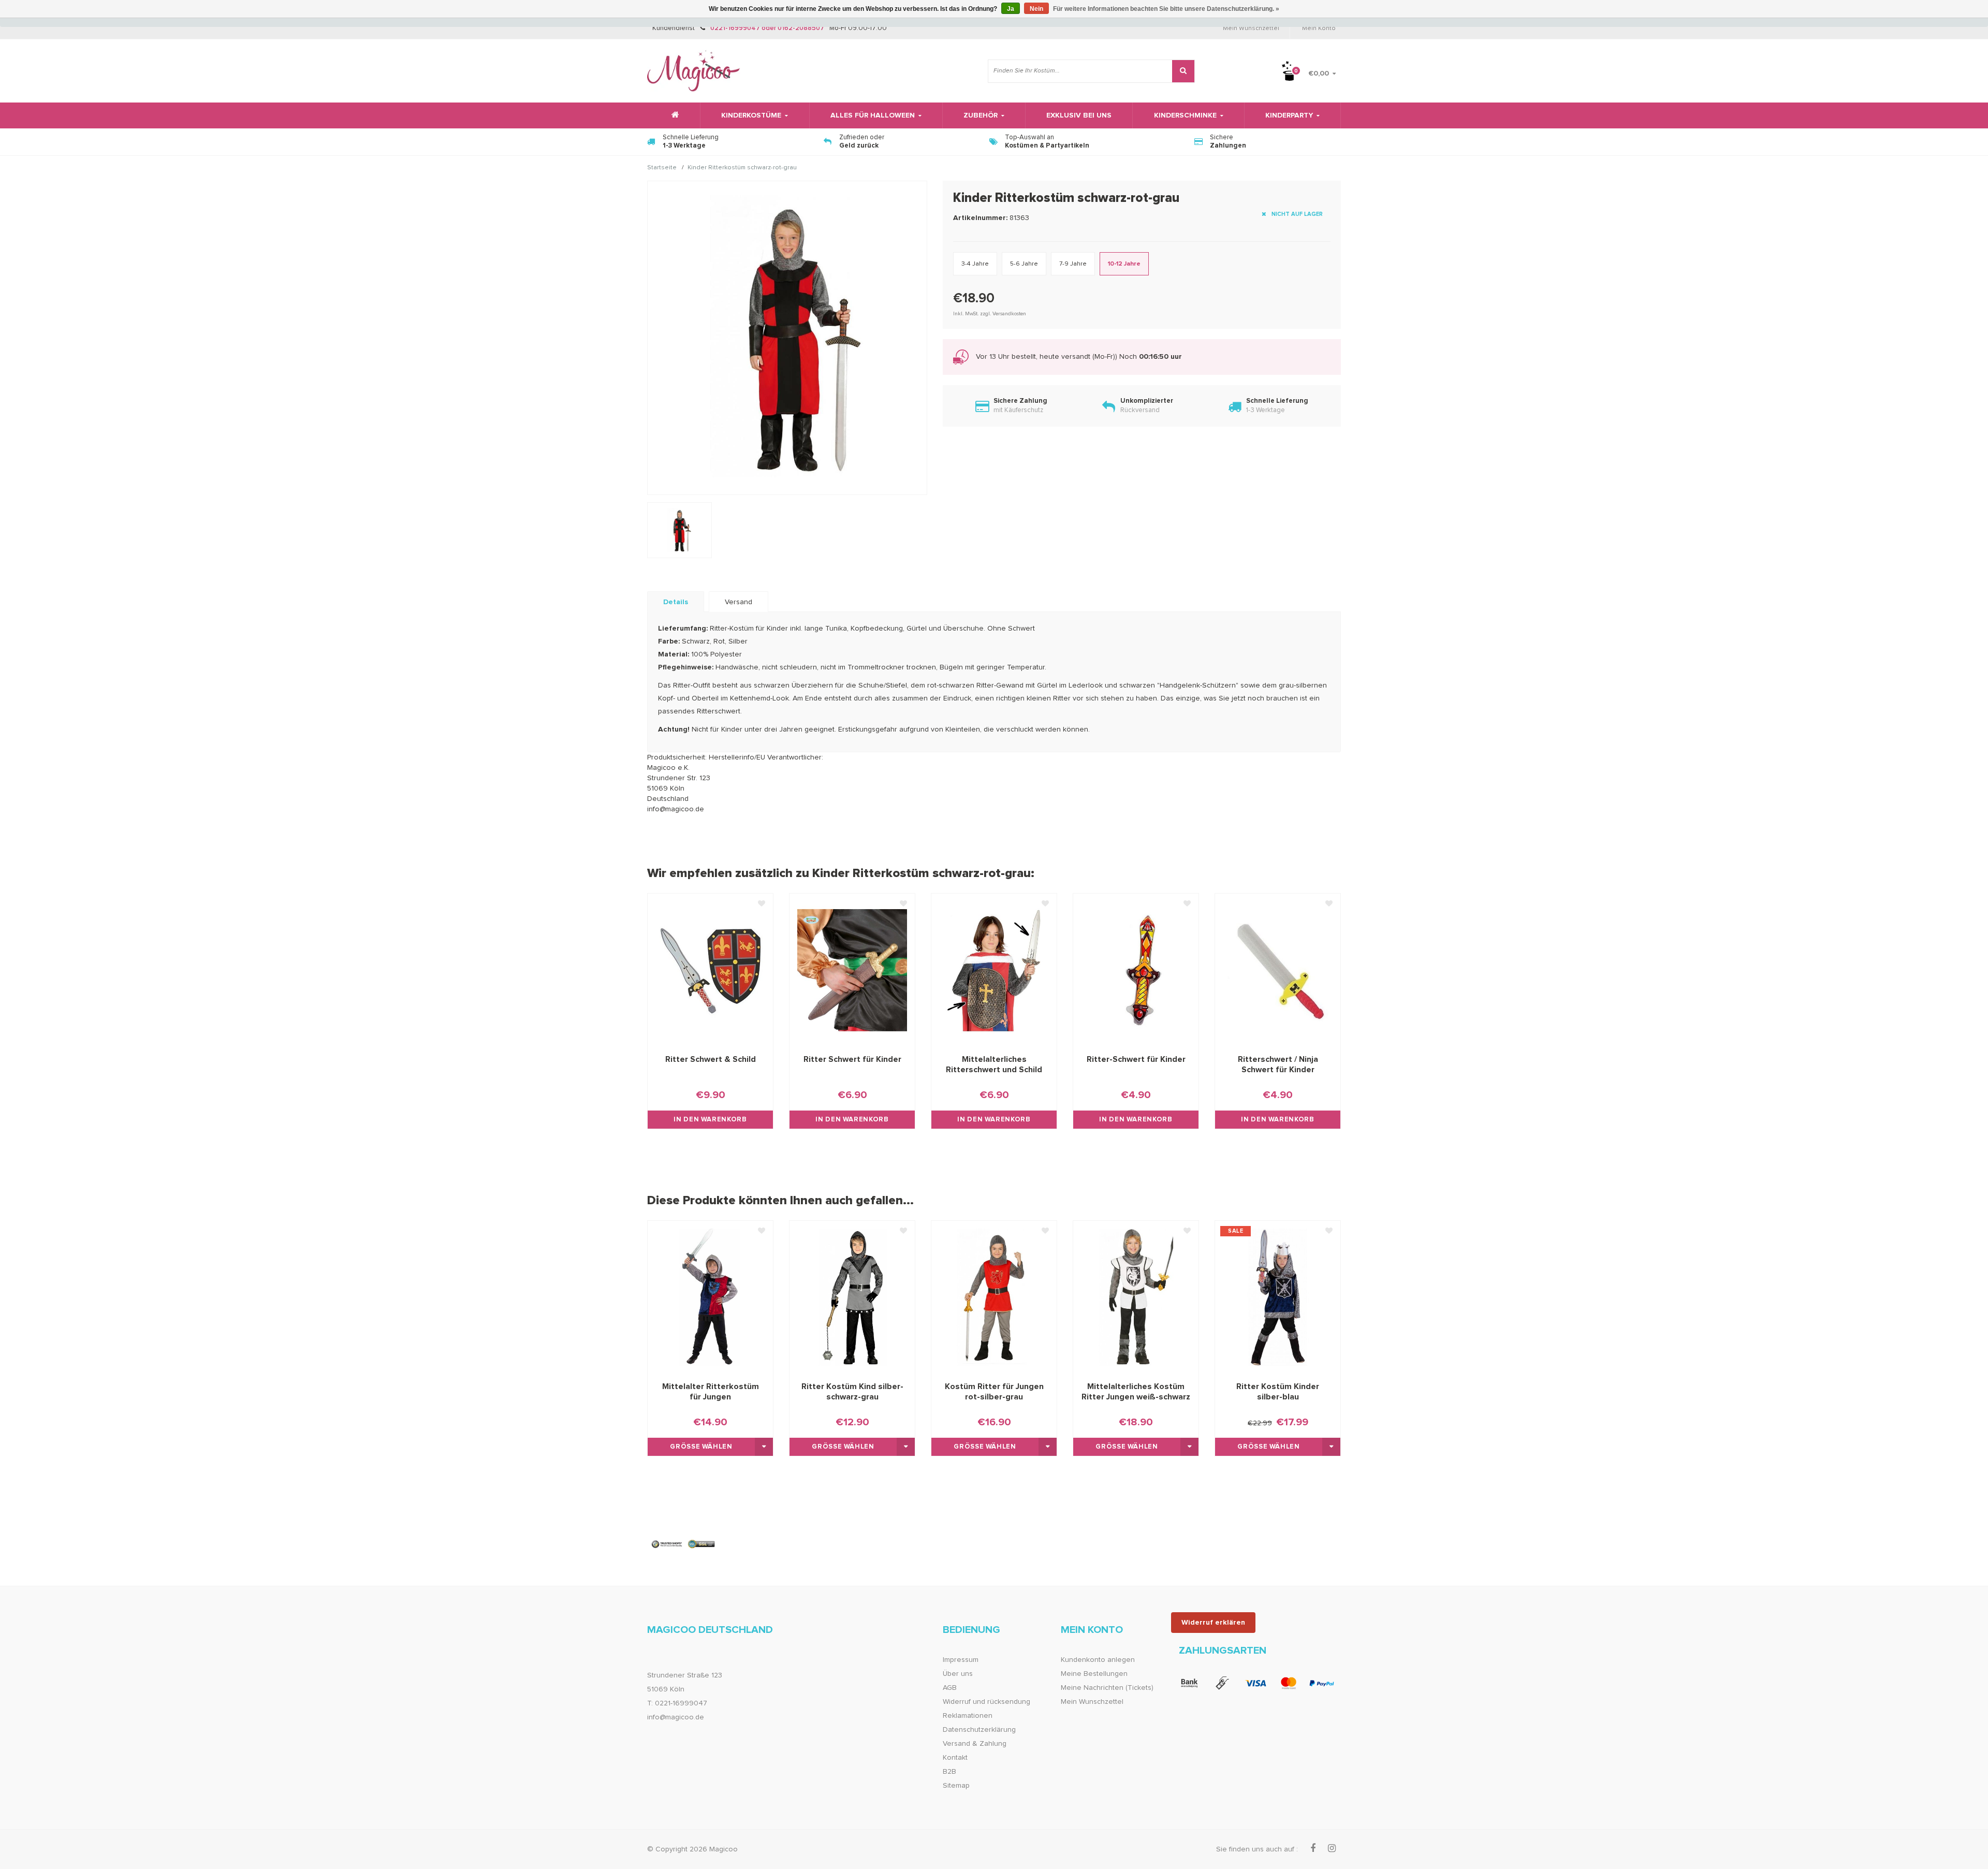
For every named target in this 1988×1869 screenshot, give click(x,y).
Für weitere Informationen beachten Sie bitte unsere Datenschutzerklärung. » (1166, 9)
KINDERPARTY (1289, 115)
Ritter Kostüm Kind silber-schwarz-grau (852, 1392)
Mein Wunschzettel (1251, 28)
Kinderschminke (1185, 115)
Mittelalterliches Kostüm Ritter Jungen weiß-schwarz (1136, 1392)
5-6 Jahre (1024, 264)
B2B (949, 1772)
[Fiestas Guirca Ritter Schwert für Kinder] (852, 970)
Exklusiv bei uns (1079, 115)
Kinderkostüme (751, 115)
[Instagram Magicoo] (1332, 1849)
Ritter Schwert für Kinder (852, 1059)
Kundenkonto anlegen (1098, 1660)
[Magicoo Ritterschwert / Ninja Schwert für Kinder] (1278, 970)
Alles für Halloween (873, 115)
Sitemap (956, 1786)
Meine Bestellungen (1094, 1674)
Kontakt (955, 1758)
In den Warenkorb (710, 1120)
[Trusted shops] (684, 1544)
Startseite (662, 168)
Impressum (961, 1660)
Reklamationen (968, 1716)
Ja (1011, 9)
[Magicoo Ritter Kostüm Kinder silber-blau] (1278, 1297)
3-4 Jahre (975, 264)
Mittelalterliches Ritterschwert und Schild (994, 1064)
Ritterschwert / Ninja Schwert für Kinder (1278, 1064)
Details (676, 602)
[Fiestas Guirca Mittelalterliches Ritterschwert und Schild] (994, 970)
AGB (950, 1688)
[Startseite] (674, 115)
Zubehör (981, 115)
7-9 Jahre (1073, 264)
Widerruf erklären (1213, 1623)
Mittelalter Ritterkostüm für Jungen (711, 1392)
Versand (739, 602)
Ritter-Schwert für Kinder (1136, 1059)
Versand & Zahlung (975, 1744)
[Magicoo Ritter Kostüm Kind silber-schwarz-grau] (852, 1297)
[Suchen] (1183, 71)
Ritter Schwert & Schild (711, 1059)
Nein (1036, 9)
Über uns (958, 1674)
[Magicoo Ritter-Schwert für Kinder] (1136, 970)
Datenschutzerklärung (979, 1730)
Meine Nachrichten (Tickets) (1107, 1688)
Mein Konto (1319, 28)
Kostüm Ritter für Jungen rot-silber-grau (994, 1392)
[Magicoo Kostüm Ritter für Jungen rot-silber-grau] (994, 1297)
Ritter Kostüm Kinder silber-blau (1278, 1392)
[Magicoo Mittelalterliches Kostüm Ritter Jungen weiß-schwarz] (1136, 1297)
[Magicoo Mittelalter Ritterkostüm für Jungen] (710, 1297)
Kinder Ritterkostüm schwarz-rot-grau (742, 168)
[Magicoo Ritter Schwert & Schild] (710, 970)
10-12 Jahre (1124, 264)
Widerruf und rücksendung (986, 1702)
